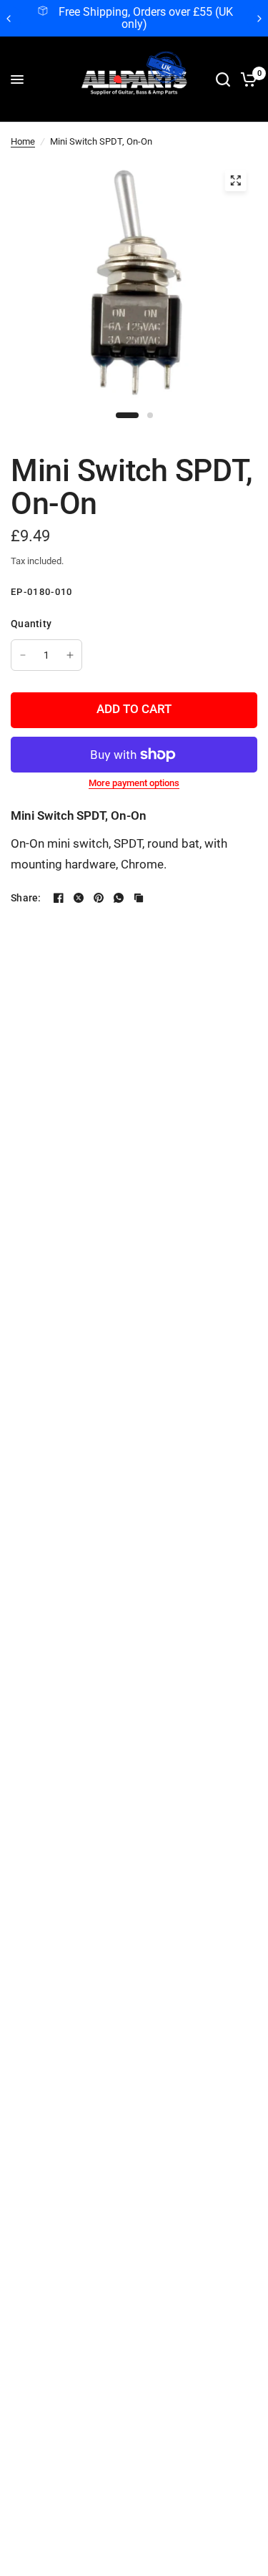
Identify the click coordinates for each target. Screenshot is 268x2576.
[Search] (223, 79)
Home (23, 141)
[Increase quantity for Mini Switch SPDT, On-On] (70, 655)
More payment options (134, 783)
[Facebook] (59, 898)
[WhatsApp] (119, 898)
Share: (26, 898)
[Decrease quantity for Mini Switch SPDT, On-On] (23, 655)
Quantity (31, 624)
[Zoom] (235, 180)
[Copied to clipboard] (139, 898)
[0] (246, 79)
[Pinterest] (99, 898)
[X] (79, 898)
